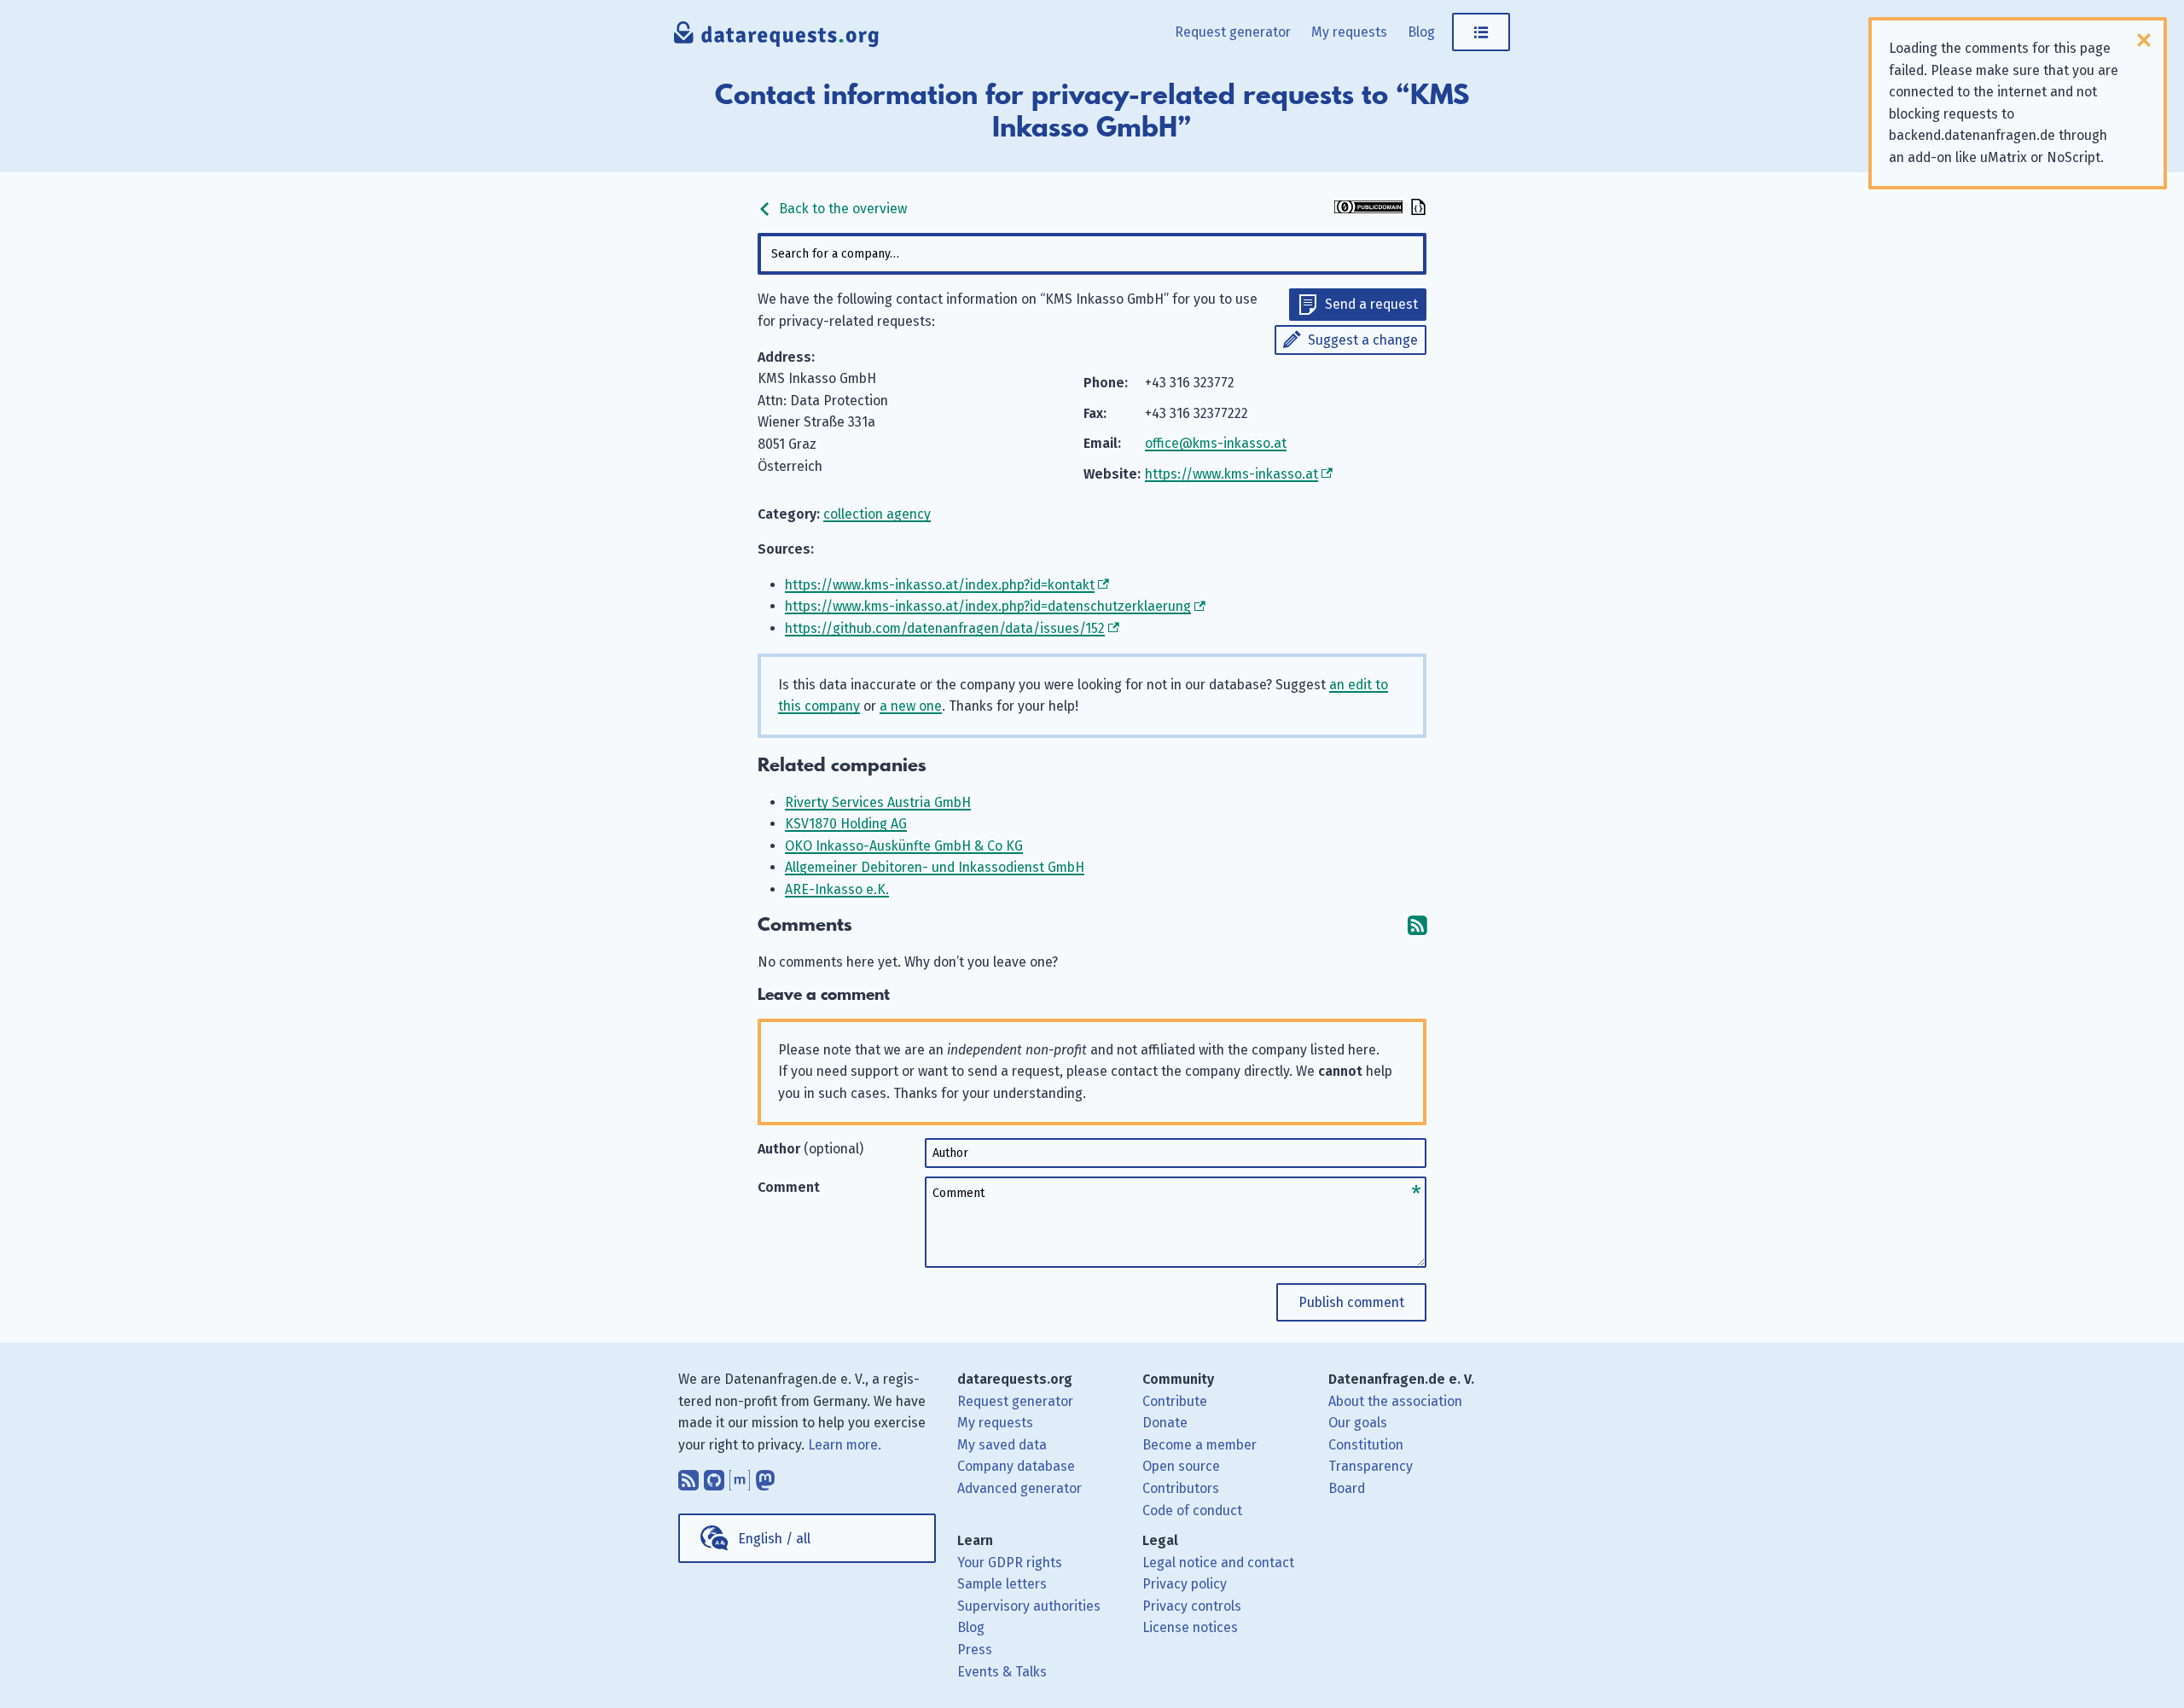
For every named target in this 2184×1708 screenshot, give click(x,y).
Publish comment (1351, 1302)
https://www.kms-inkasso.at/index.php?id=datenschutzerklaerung (988, 606)
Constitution (1366, 1445)
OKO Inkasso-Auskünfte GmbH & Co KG (904, 846)
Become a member (1199, 1445)
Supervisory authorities (1029, 1606)
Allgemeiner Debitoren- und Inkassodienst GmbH (935, 867)
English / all (774, 1539)
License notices (1190, 1627)
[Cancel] (2144, 40)
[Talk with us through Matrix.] (740, 1476)
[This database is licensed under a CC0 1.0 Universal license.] (1368, 209)
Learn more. (845, 1445)
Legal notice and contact (1218, 1563)
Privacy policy (1185, 1584)
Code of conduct (1192, 1510)
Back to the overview (841, 209)
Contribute (1175, 1401)
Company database (1016, 1466)
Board (1347, 1488)
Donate (1165, 1423)
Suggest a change (1363, 340)
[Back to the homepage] (777, 38)
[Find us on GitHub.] (714, 1476)
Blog (1421, 32)
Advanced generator (1019, 1488)
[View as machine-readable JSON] (1416, 209)
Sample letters (1002, 1584)
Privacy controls (1192, 1606)
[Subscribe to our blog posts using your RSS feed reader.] (688, 1476)
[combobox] (1092, 254)
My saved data (1002, 1445)
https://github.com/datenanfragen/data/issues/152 (945, 628)
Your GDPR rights (1010, 1563)
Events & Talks (1002, 1672)
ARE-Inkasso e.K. (837, 889)
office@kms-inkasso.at (1216, 443)
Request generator (1233, 32)
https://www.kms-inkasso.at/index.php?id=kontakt (940, 585)
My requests (1349, 32)
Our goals (1358, 1423)
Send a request (1371, 304)
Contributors (1181, 1488)
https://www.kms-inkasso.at (1231, 474)
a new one (911, 706)
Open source (1181, 1466)
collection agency (877, 514)
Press (975, 1650)
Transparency (1371, 1466)
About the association (1395, 1401)
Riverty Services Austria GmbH (878, 802)
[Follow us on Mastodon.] (765, 1476)
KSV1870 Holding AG (846, 824)
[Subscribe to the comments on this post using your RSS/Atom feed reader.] (1417, 925)
